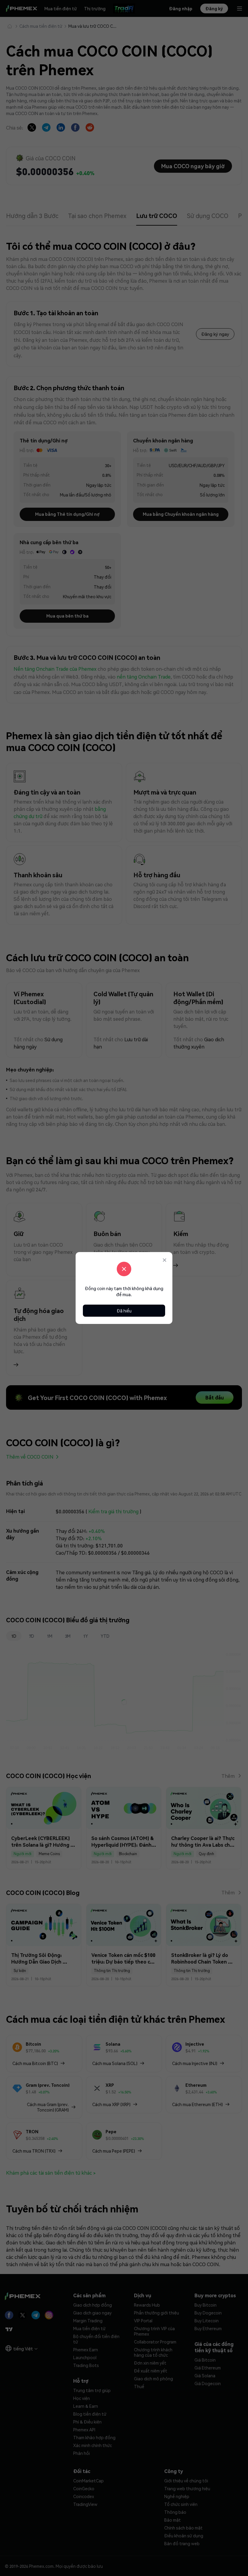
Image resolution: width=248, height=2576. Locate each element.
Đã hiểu (124, 1311)
